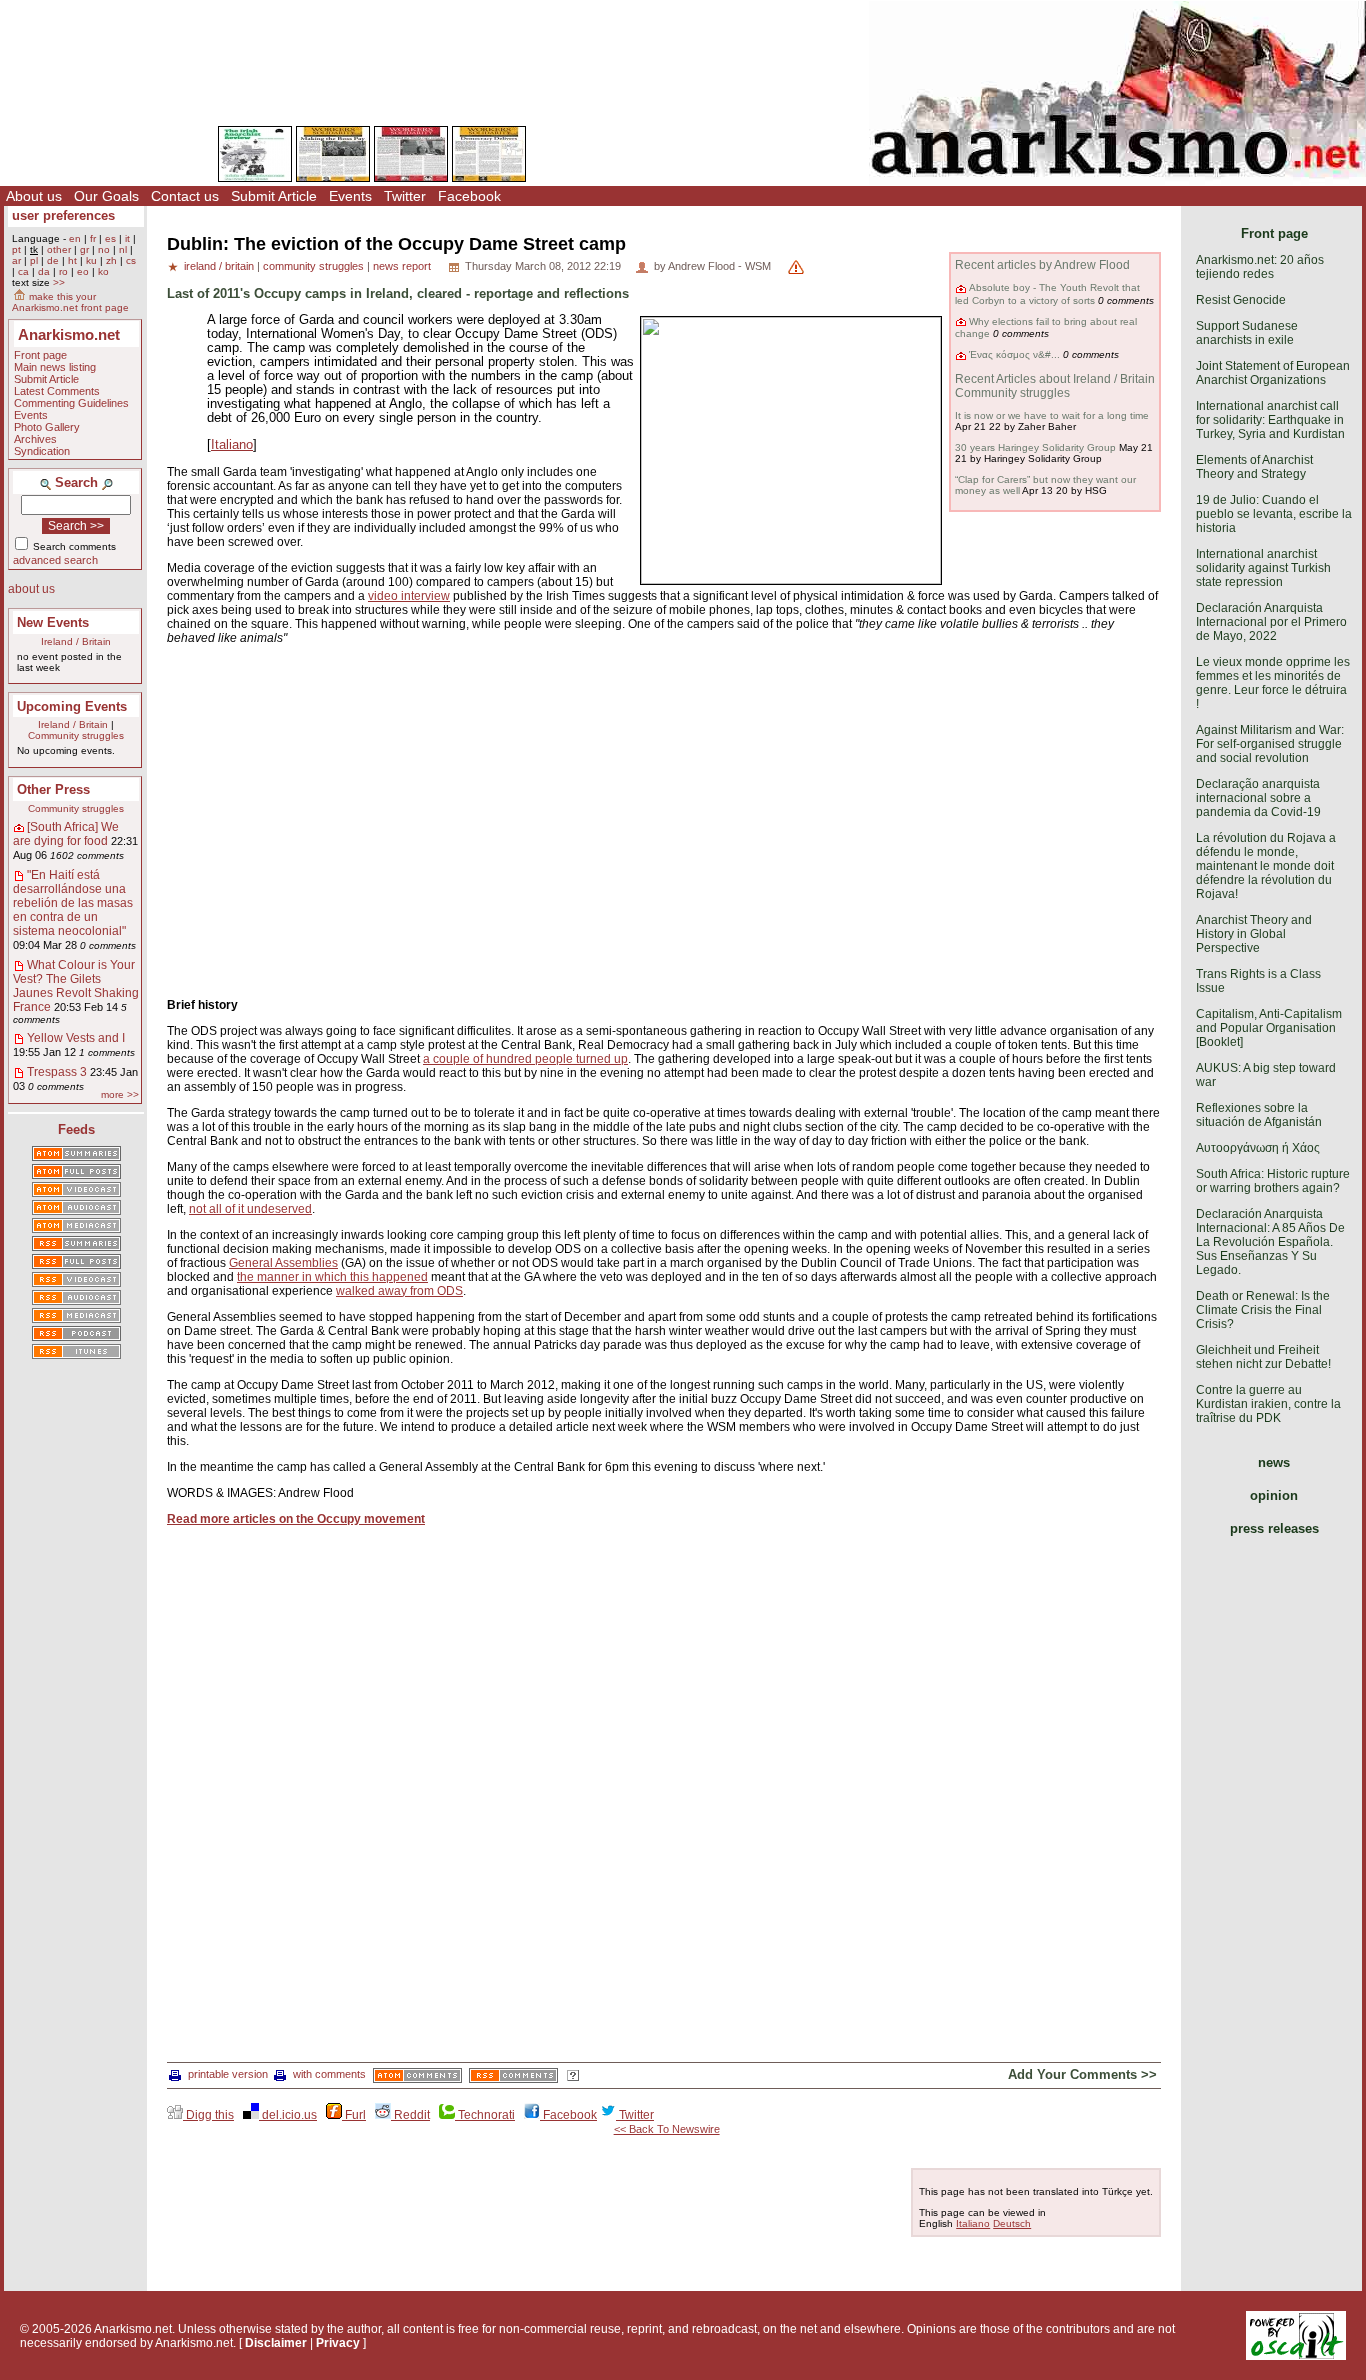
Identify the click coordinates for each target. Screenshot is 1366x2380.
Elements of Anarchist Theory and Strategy (1254, 467)
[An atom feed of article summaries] (76, 1155)
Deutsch (1012, 2223)
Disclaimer (276, 2343)
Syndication (42, 451)
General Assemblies (283, 1263)
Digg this (208, 2115)
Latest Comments (57, 391)
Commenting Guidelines (71, 403)
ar (16, 260)
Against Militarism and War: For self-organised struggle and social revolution (1270, 744)
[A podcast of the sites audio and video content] (76, 1335)
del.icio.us (288, 2115)
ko (103, 271)
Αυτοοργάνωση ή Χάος (1258, 1148)
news (1274, 1462)
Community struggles (76, 735)
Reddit (410, 2115)
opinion (1274, 1495)
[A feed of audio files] (76, 1209)
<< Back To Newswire (667, 2129)
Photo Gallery (47, 427)
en (75, 238)
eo (83, 271)
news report (402, 266)
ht (72, 260)
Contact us (185, 196)
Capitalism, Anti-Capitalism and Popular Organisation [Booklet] (1269, 1028)
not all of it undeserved (250, 1209)
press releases (1274, 1528)
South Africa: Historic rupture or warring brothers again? (1273, 1181)
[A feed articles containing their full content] (76, 1263)
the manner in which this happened (332, 1277)
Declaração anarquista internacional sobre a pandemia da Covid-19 (1258, 798)
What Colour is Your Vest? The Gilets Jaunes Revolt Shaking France (76, 986)
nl (123, 249)
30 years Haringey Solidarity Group (1035, 447)
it (127, 238)
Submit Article (274, 196)
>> (59, 282)
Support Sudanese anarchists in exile (1247, 333)
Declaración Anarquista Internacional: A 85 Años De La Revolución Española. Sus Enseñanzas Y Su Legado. (1270, 1242)
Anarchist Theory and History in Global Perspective (1254, 934)
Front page (40, 355)
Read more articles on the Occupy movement (296, 1519)
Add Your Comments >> (1082, 2074)
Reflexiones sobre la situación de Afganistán (1259, 1115)
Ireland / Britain (76, 641)
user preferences (63, 215)
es (110, 238)
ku (91, 260)
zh (111, 260)
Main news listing (55, 367)
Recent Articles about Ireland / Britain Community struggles (1055, 386)
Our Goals (106, 196)
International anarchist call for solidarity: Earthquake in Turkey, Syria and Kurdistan (1270, 420)
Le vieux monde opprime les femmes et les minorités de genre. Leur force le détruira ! (1273, 683)
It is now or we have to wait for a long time (1052, 415)
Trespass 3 (57, 1072)
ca (23, 271)
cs (131, 260)
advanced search (55, 560)
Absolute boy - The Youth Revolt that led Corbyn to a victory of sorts (1047, 293)
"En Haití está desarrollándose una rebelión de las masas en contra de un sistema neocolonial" (73, 903)
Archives (35, 439)
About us (34, 196)
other (59, 249)
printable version (228, 2074)
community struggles (313, 266)
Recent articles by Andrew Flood (1042, 265)
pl (34, 260)
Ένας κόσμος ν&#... (1014, 354)
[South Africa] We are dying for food (66, 834)
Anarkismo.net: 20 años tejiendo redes (1260, 267)
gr (84, 249)
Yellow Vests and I (76, 1038)
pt (16, 249)
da (44, 271)
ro (63, 271)
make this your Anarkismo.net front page (70, 302)
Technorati (485, 2115)
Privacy (338, 2343)
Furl (354, 2115)
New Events (53, 622)
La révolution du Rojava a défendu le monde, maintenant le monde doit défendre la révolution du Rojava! (1266, 866)
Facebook (469, 196)
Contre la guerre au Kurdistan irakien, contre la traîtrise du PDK (1268, 1404)
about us (31, 589)
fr (93, 238)
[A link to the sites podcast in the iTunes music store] (76, 1353)
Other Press (53, 789)
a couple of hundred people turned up (525, 1059)
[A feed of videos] (76, 1191)
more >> (120, 1094)
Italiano (232, 445)
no (104, 249)
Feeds (76, 1129)
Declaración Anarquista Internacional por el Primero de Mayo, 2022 (1271, 622)
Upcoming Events (72, 706)
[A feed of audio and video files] (76, 1227)
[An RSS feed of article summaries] (76, 1245)
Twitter (405, 196)
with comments (329, 2074)
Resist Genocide (1241, 300)
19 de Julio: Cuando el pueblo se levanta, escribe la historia (1274, 514)
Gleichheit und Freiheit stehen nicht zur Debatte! (1263, 1357)
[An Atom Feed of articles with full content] (76, 1173)
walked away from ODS (399, 1291)
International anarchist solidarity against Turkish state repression (1263, 568)
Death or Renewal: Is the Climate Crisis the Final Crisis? (1263, 1310)
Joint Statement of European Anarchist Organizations (1273, 373)
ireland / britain (219, 266)
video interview (409, 596)
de (53, 260)
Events (350, 196)
